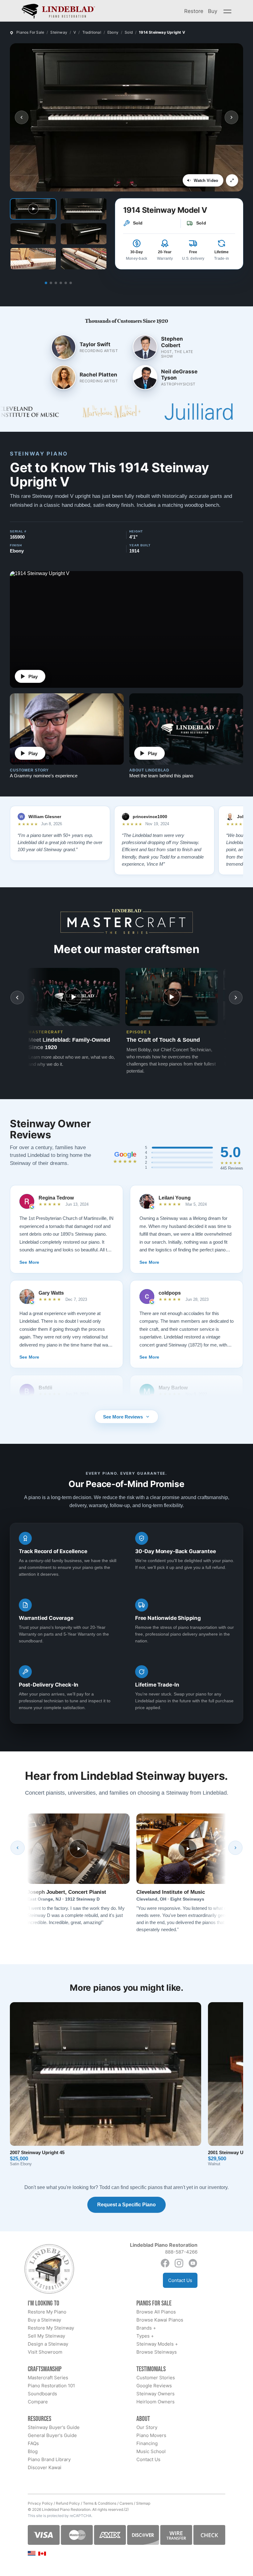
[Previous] (18, 1848)
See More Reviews (123, 1417)
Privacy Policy (40, 2503)
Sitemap (143, 2503)
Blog (33, 2451)
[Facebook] (165, 2263)
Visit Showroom (45, 2352)
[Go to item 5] (66, 283)
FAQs (33, 2443)
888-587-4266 (181, 2252)
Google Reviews (154, 2386)
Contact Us (180, 2280)
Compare (38, 2402)
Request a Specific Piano (126, 2205)
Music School (151, 2451)
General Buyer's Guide (52, 2435)
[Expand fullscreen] (232, 180)
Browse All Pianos (156, 2312)
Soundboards (42, 2394)
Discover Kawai (45, 2467)
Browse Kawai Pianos (160, 2320)
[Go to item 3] (56, 283)
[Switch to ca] (42, 2554)
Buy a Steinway (44, 2320)
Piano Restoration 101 (51, 2386)
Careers (126, 2503)
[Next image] (231, 117)
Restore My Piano (47, 2312)
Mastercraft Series (48, 2378)
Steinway (59, 32)
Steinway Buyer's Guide (54, 2427)
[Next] (235, 1848)
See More (29, 1262)
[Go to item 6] (71, 283)
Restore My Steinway (51, 2328)
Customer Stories (156, 2378)
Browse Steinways (157, 2352)
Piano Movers (151, 2435)
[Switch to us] (32, 2553)
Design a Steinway (48, 2344)
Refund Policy (68, 2503)
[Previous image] (22, 117)
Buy (213, 11)
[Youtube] (193, 2263)
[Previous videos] (17, 998)
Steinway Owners (156, 2394)
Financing (147, 2443)
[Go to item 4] (61, 283)
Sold (129, 32)
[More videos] (236, 998)
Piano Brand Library (49, 2459)
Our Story (147, 2427)
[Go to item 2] (51, 283)
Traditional (92, 32)
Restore (194, 11)
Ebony (113, 32)
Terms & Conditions (100, 2503)
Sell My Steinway (46, 2336)
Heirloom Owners (156, 2402)
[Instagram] (179, 2263)
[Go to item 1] (46, 283)
